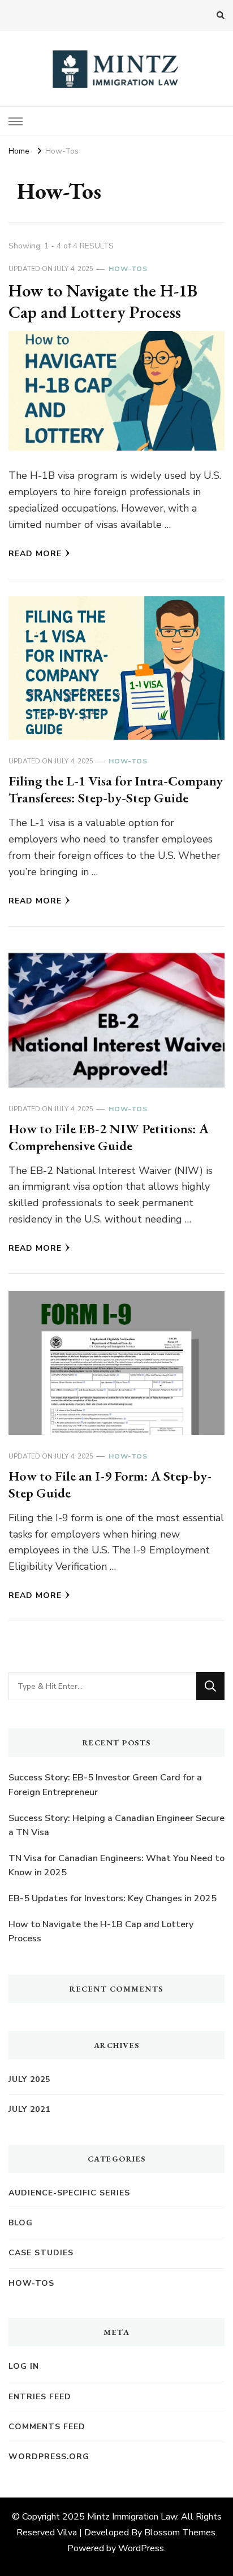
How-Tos (128, 269)
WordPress (141, 2548)
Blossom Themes (180, 2533)
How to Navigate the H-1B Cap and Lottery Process (103, 301)
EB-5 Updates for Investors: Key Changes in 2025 (113, 1898)
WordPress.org (49, 2457)
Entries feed (40, 2397)
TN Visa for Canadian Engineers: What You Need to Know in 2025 (116, 1866)
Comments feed (47, 2427)
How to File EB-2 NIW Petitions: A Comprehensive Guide (109, 1137)
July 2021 (29, 2109)
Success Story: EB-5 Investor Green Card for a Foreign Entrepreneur (105, 1785)
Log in (24, 2366)
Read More (35, 554)
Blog (21, 2223)
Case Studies (41, 2253)
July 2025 (29, 2079)
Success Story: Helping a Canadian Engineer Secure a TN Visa (116, 1826)
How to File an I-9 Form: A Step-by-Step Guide (110, 1484)
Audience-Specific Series (69, 2193)
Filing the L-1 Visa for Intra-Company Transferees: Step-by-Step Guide (116, 789)
